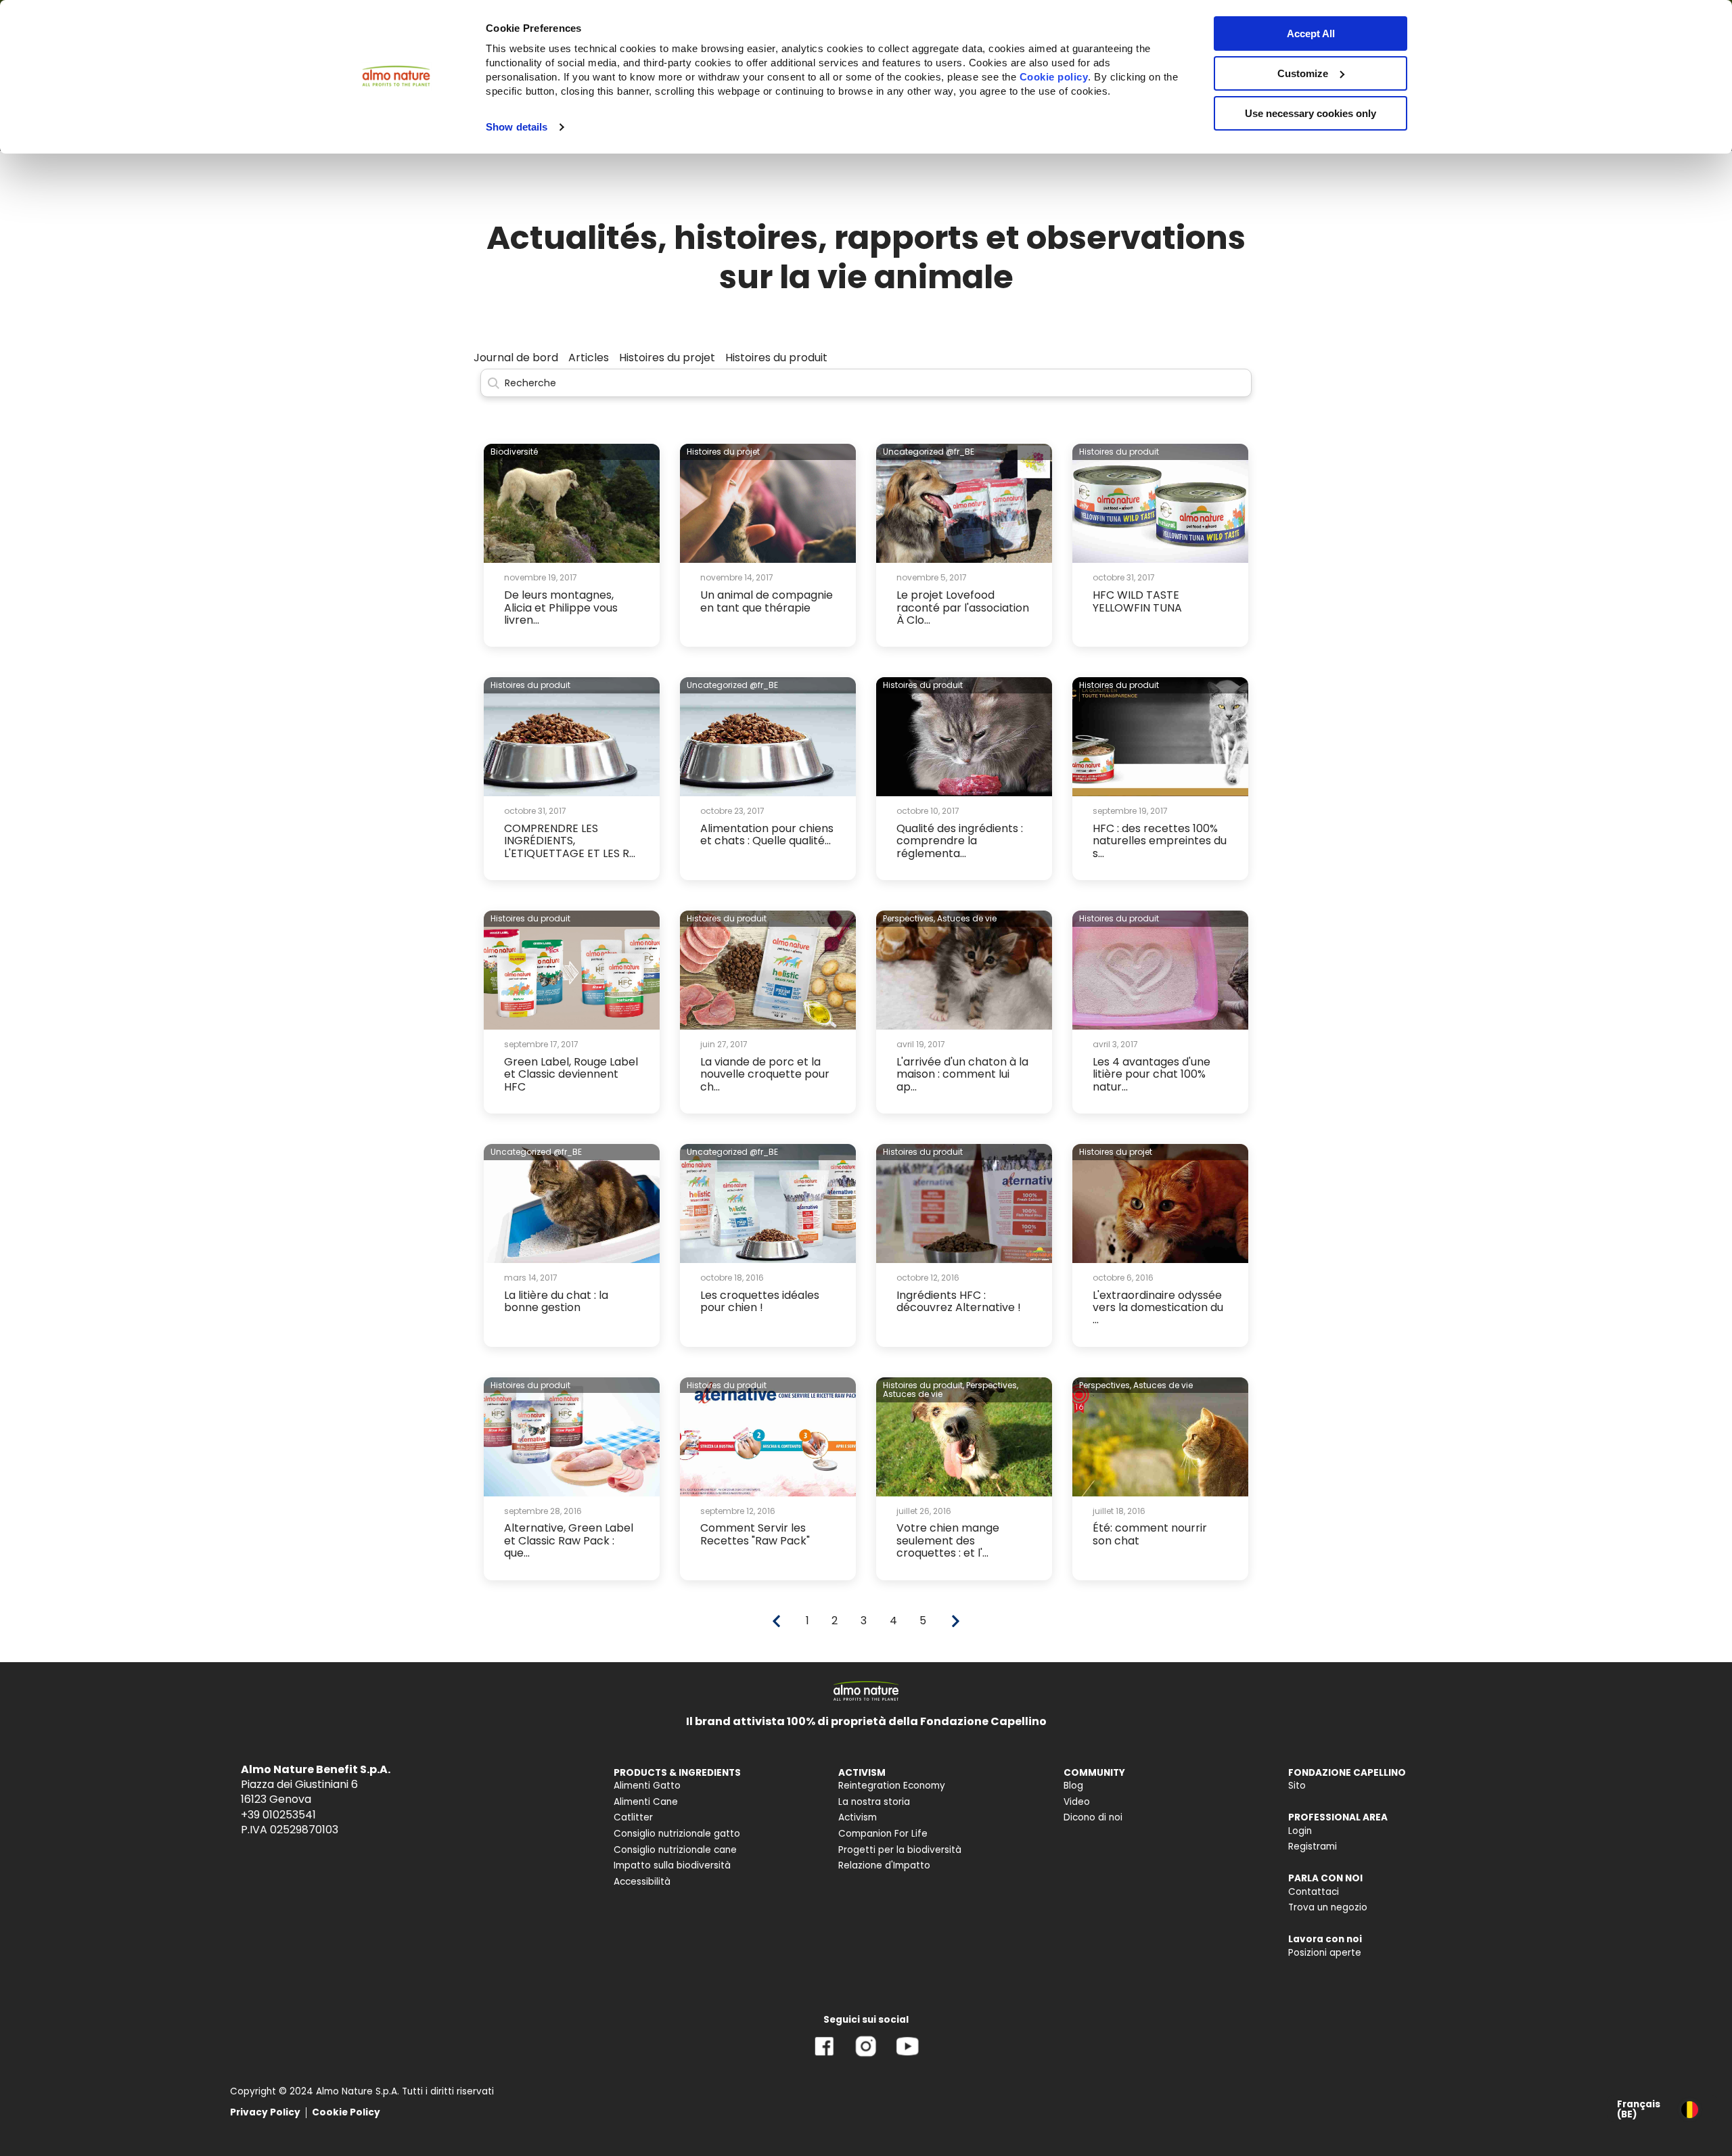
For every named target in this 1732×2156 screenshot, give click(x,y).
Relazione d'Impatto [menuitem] (884, 1865)
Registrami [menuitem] (1313, 1847)
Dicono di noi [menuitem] (1093, 1817)
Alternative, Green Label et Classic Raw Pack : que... (569, 1540)
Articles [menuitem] (589, 358)
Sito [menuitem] (1297, 1786)
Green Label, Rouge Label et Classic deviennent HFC (571, 1074)
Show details (517, 127)
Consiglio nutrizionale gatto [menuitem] (677, 1834)
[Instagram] (866, 2056)
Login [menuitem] (1300, 1831)
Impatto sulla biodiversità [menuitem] (672, 1865)
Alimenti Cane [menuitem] (646, 1802)
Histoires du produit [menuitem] (776, 358)
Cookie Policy (346, 2112)
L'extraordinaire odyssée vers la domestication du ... (1158, 1308)
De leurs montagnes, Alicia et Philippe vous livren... (561, 607)
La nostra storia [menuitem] (874, 1802)
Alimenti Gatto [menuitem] (647, 1786)
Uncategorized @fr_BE (929, 452)
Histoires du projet (723, 452)
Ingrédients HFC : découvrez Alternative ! (959, 1301)
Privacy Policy (265, 2112)
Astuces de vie (967, 918)
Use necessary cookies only (1311, 113)
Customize (1303, 73)
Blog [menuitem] (1073, 1786)
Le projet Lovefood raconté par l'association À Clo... (963, 607)
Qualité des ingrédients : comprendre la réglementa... (960, 841)
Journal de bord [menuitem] (516, 358)
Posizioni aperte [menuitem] (1325, 1953)
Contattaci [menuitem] (1314, 1892)
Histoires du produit (1119, 452)
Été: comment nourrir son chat (1150, 1534)
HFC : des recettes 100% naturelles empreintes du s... (1160, 841)
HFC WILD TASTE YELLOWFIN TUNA (1137, 601)
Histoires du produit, (924, 1385)
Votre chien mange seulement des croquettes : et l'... (948, 1540)
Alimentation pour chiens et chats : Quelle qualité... (767, 834)
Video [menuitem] (1077, 1802)
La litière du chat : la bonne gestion (556, 1301)
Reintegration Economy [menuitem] (892, 1786)
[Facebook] (824, 2056)
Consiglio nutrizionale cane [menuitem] (675, 1850)
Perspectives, (909, 918)
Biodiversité (514, 452)
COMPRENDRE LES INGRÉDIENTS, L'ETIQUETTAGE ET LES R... (570, 841)
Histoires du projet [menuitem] (667, 358)
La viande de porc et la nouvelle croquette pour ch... (765, 1074)
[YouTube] (907, 2056)
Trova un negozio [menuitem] (1328, 1907)
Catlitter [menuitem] (633, 1817)
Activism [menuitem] (858, 1817)
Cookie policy (1054, 77)
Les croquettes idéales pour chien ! (760, 1301)
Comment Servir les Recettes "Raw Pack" (755, 1534)
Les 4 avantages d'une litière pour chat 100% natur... (1152, 1074)
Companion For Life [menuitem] (883, 1834)
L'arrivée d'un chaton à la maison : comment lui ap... (962, 1074)
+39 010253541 (278, 1815)
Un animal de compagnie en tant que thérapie (767, 601)
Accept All (1311, 33)
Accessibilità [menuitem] (642, 1882)
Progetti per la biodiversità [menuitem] (900, 1850)
